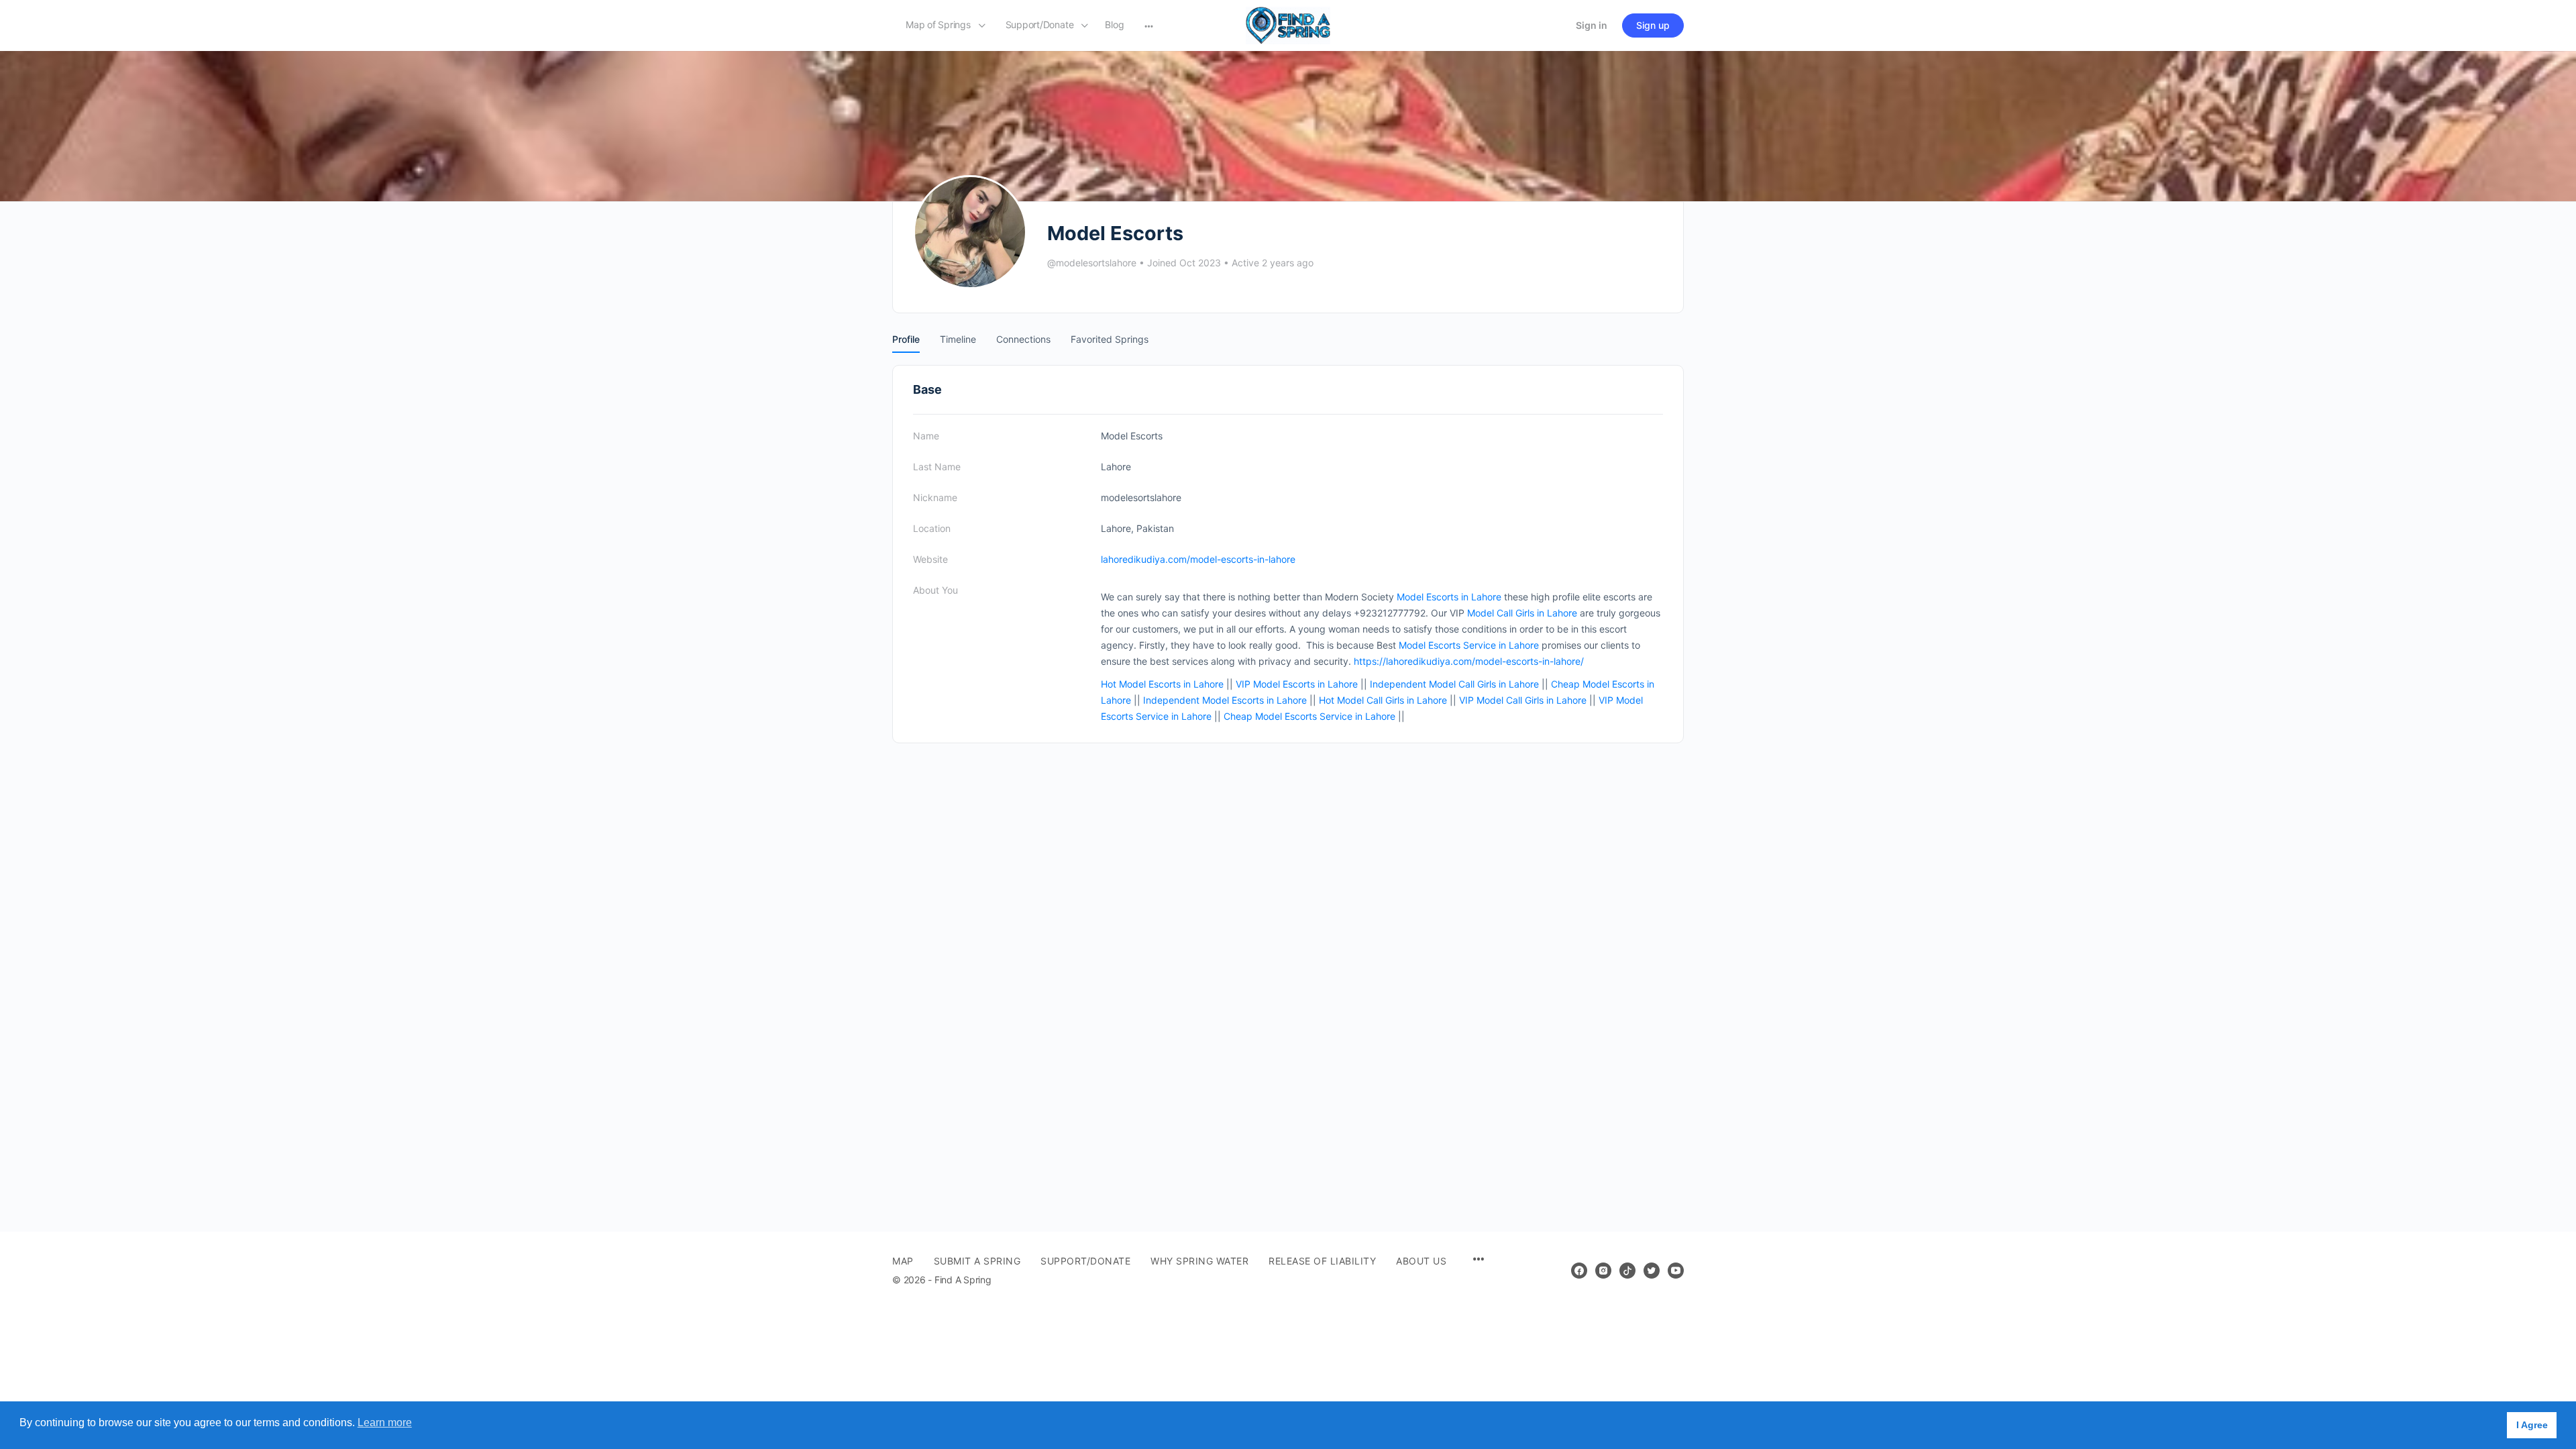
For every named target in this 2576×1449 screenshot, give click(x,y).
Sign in (1592, 25)
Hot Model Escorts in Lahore (1162, 684)
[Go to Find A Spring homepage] (1288, 24)
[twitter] (1652, 1271)
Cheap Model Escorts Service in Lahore (1309, 716)
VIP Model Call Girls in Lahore (1523, 700)
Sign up (1653, 25)
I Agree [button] (2532, 1425)
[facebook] (1579, 1271)
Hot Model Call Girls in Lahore (1383, 700)
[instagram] (1603, 1271)
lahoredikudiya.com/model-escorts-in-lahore (1198, 559)
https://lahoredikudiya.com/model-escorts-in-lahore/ (1469, 661)
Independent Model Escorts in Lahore (1225, 700)
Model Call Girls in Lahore (1522, 613)
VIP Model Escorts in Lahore (1297, 684)
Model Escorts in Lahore (1449, 597)
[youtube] (1676, 1271)
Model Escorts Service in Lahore (1469, 645)
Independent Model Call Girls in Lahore (1454, 684)
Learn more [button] (385, 1423)
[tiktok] (1627, 1271)
